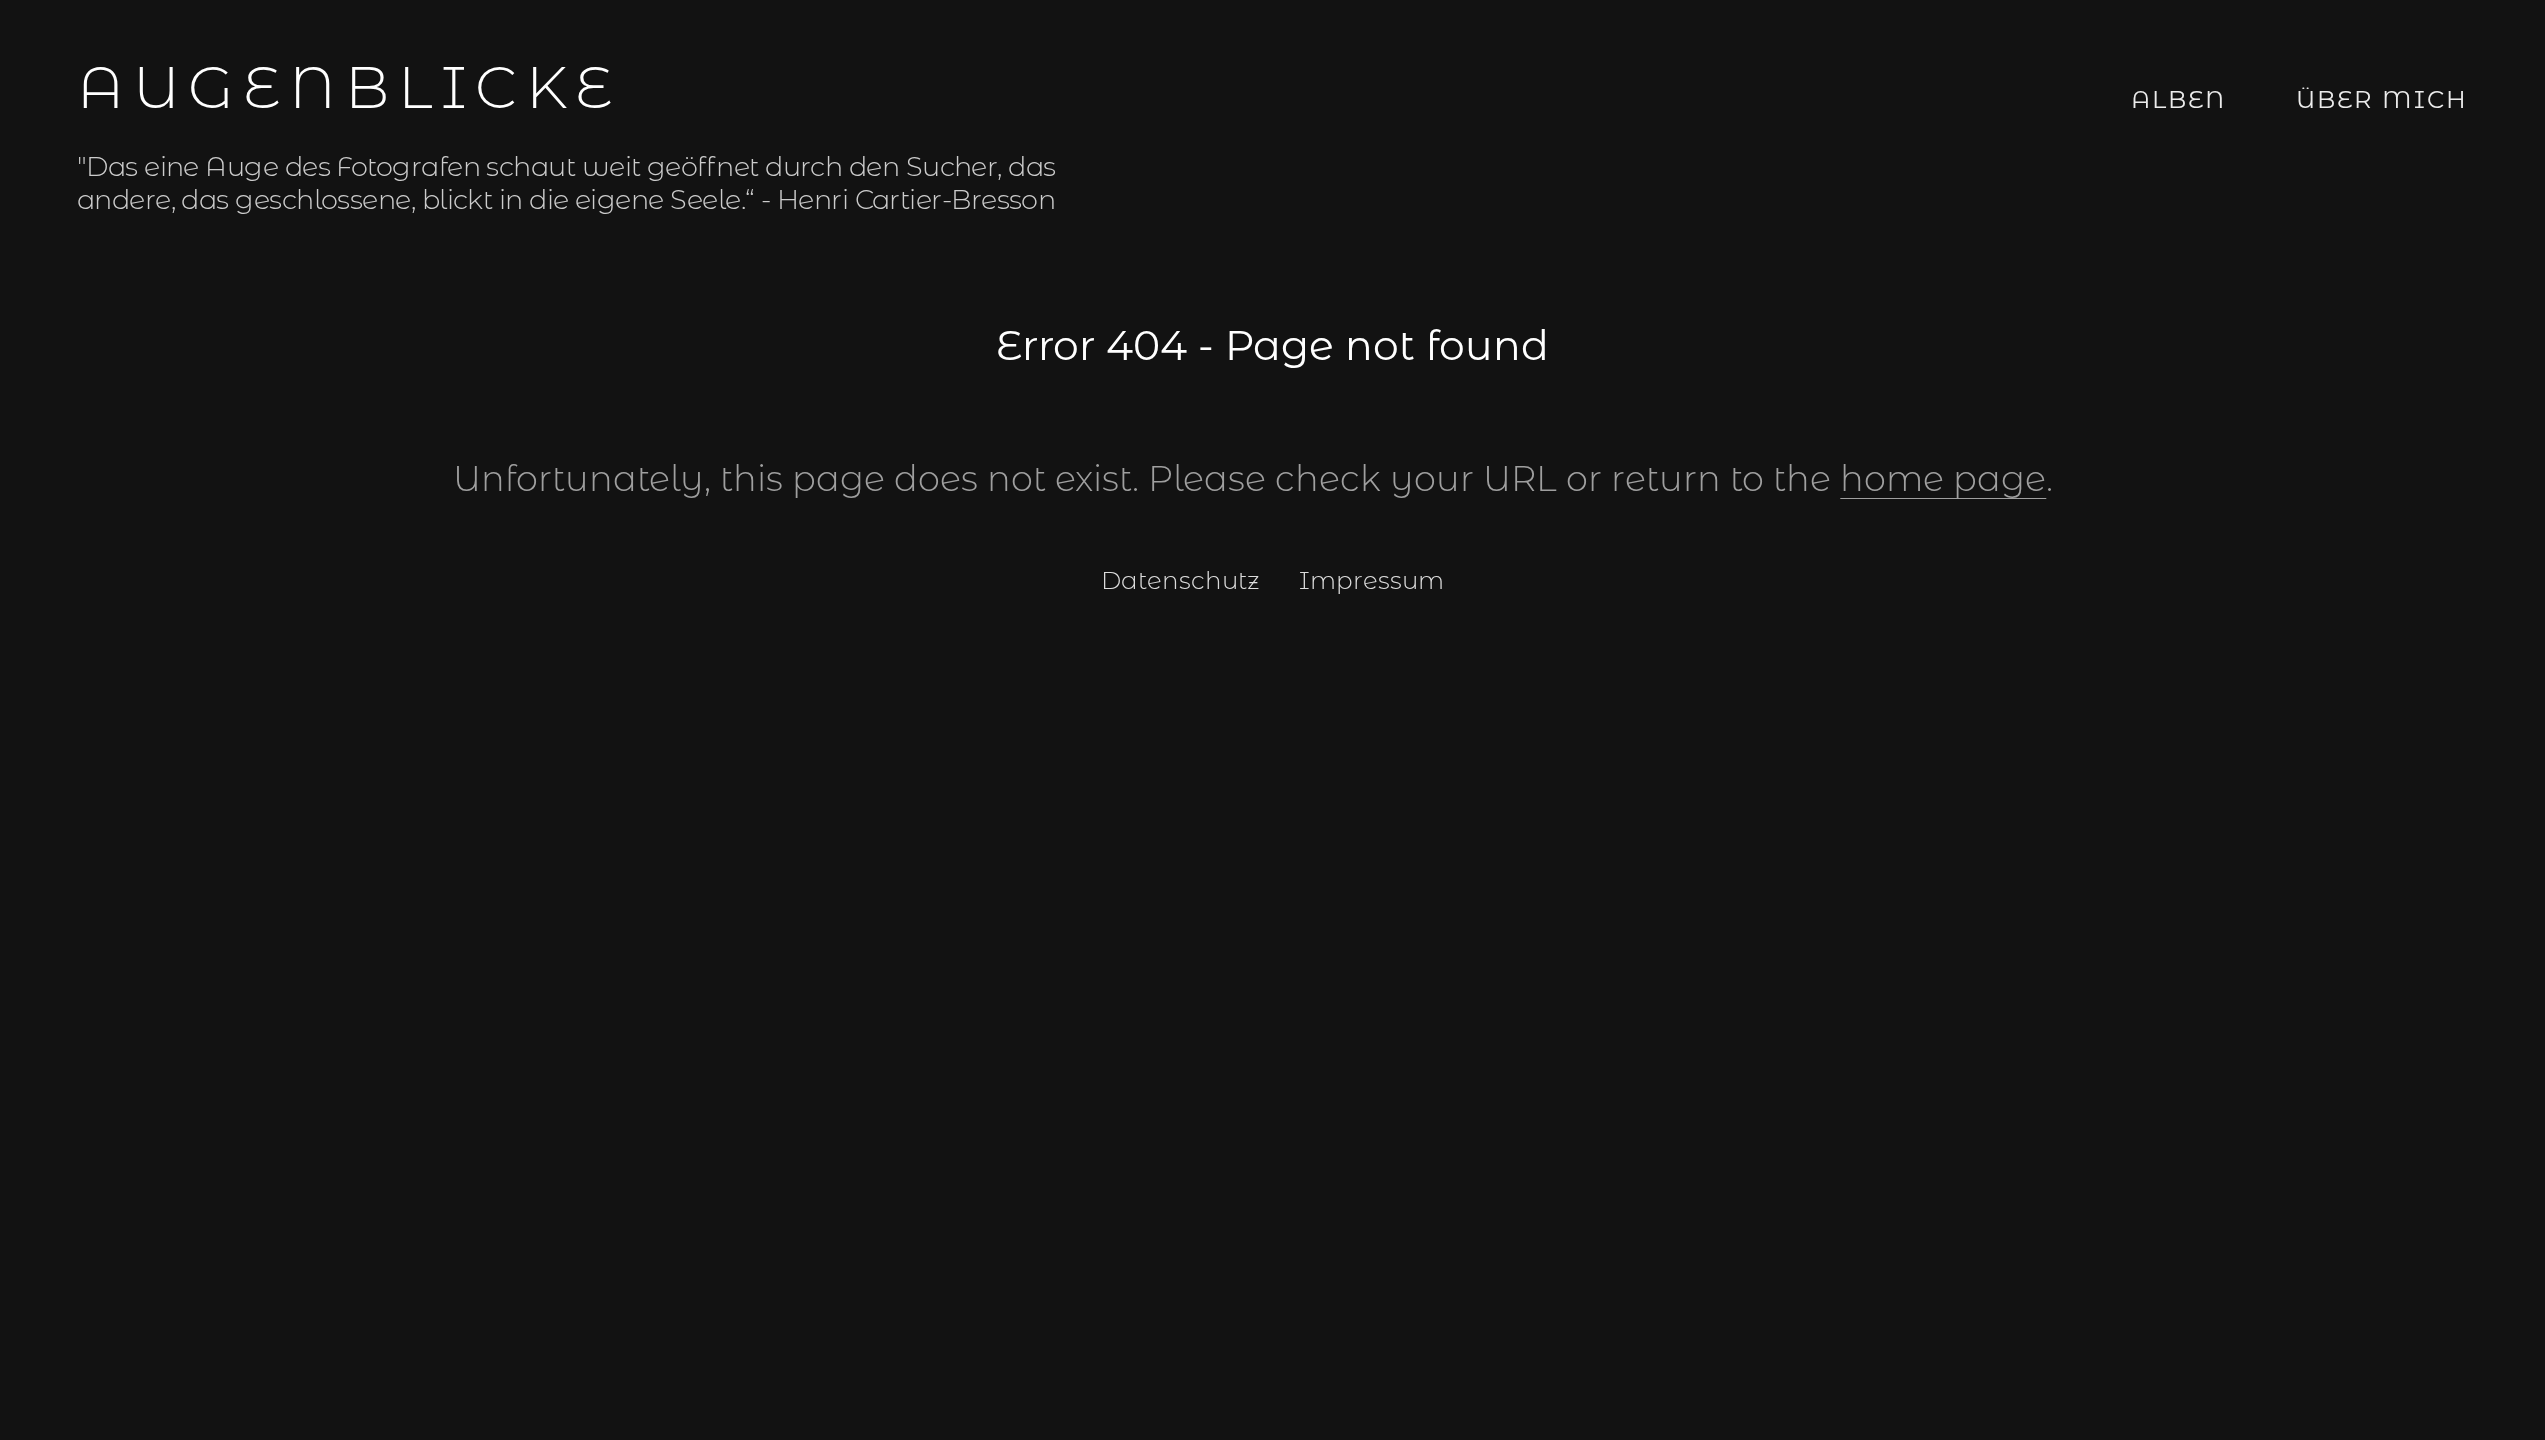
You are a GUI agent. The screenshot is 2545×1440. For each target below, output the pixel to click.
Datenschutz (1180, 580)
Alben (2178, 99)
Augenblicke (349, 87)
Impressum (1371, 580)
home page (1943, 478)
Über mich (2382, 99)
